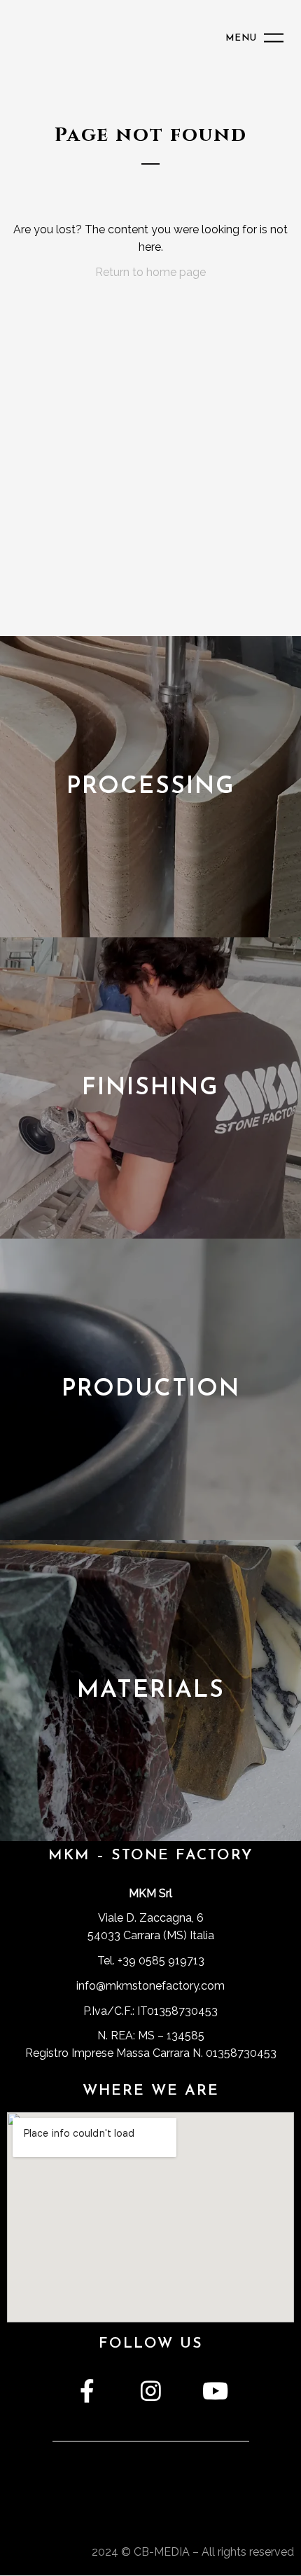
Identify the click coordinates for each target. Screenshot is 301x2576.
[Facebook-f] (87, 2391)
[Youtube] (214, 2391)
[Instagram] (151, 2391)
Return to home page (150, 272)
